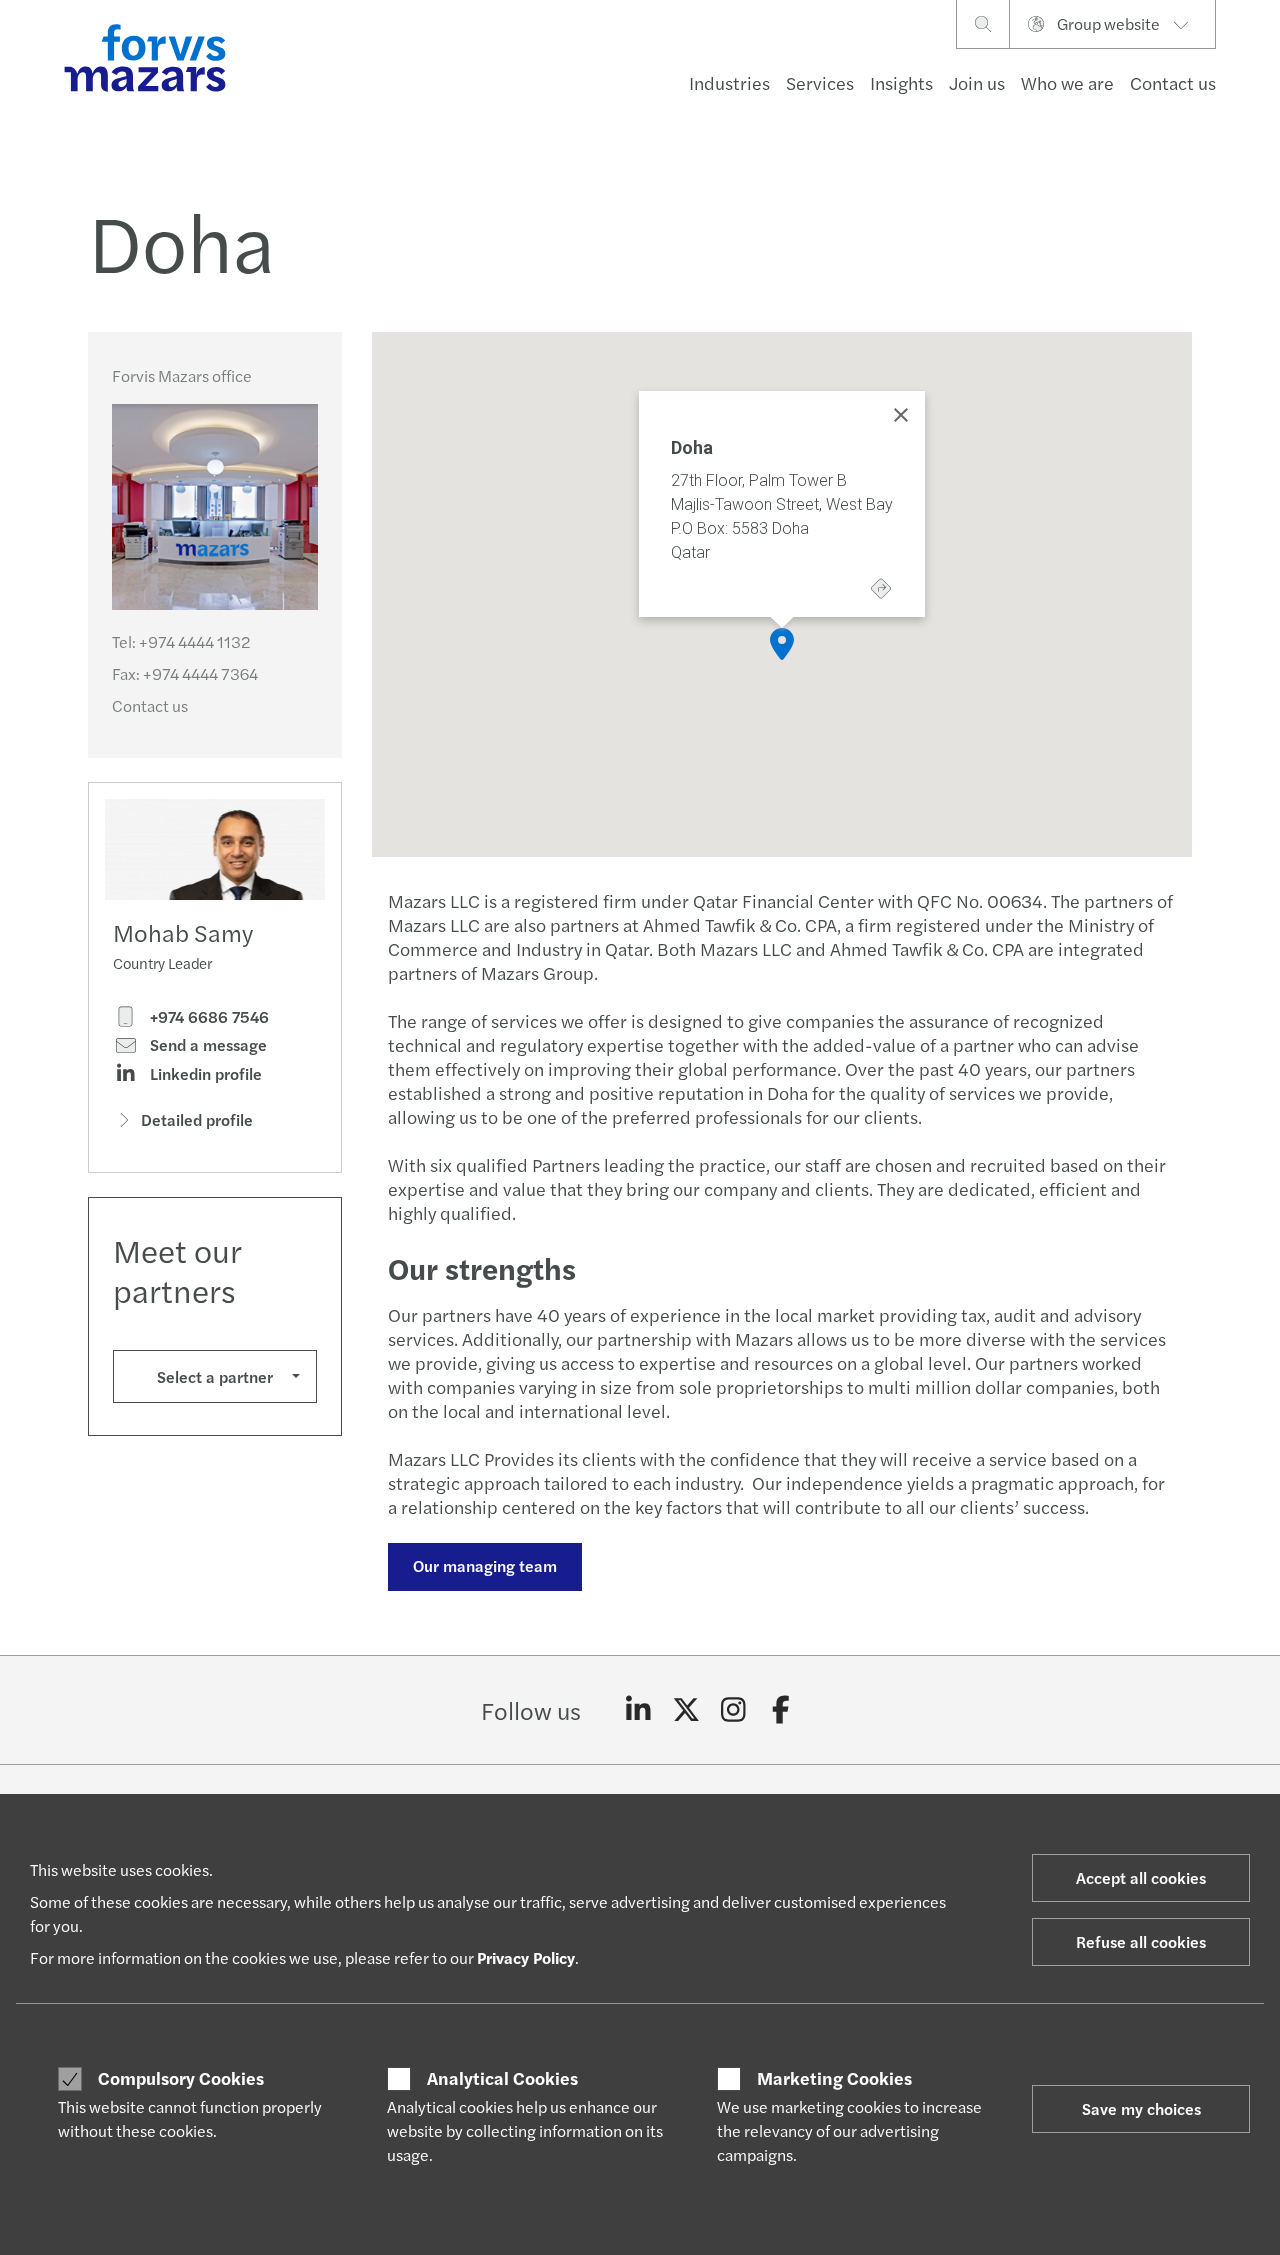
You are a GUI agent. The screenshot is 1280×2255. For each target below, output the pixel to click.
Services (820, 82)
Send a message (206, 1045)
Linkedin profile (204, 1074)
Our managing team (485, 1565)
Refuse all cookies (1141, 1941)
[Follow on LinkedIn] (638, 1710)
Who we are (1067, 82)
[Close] (901, 415)
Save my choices (1141, 2108)
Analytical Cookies (502, 2078)
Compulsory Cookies (181, 2078)
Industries (729, 82)
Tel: (181, 641)
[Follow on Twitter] (686, 1710)
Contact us (1173, 82)
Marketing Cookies (834, 2078)
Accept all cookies (1141, 1877)
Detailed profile (197, 1119)
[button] (782, 644)
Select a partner (215, 1376)
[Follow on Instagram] (733, 1710)
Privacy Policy (526, 1957)
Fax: (185, 673)
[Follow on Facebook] (781, 1710)
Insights (901, 82)
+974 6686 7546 (207, 1017)
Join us (977, 82)
